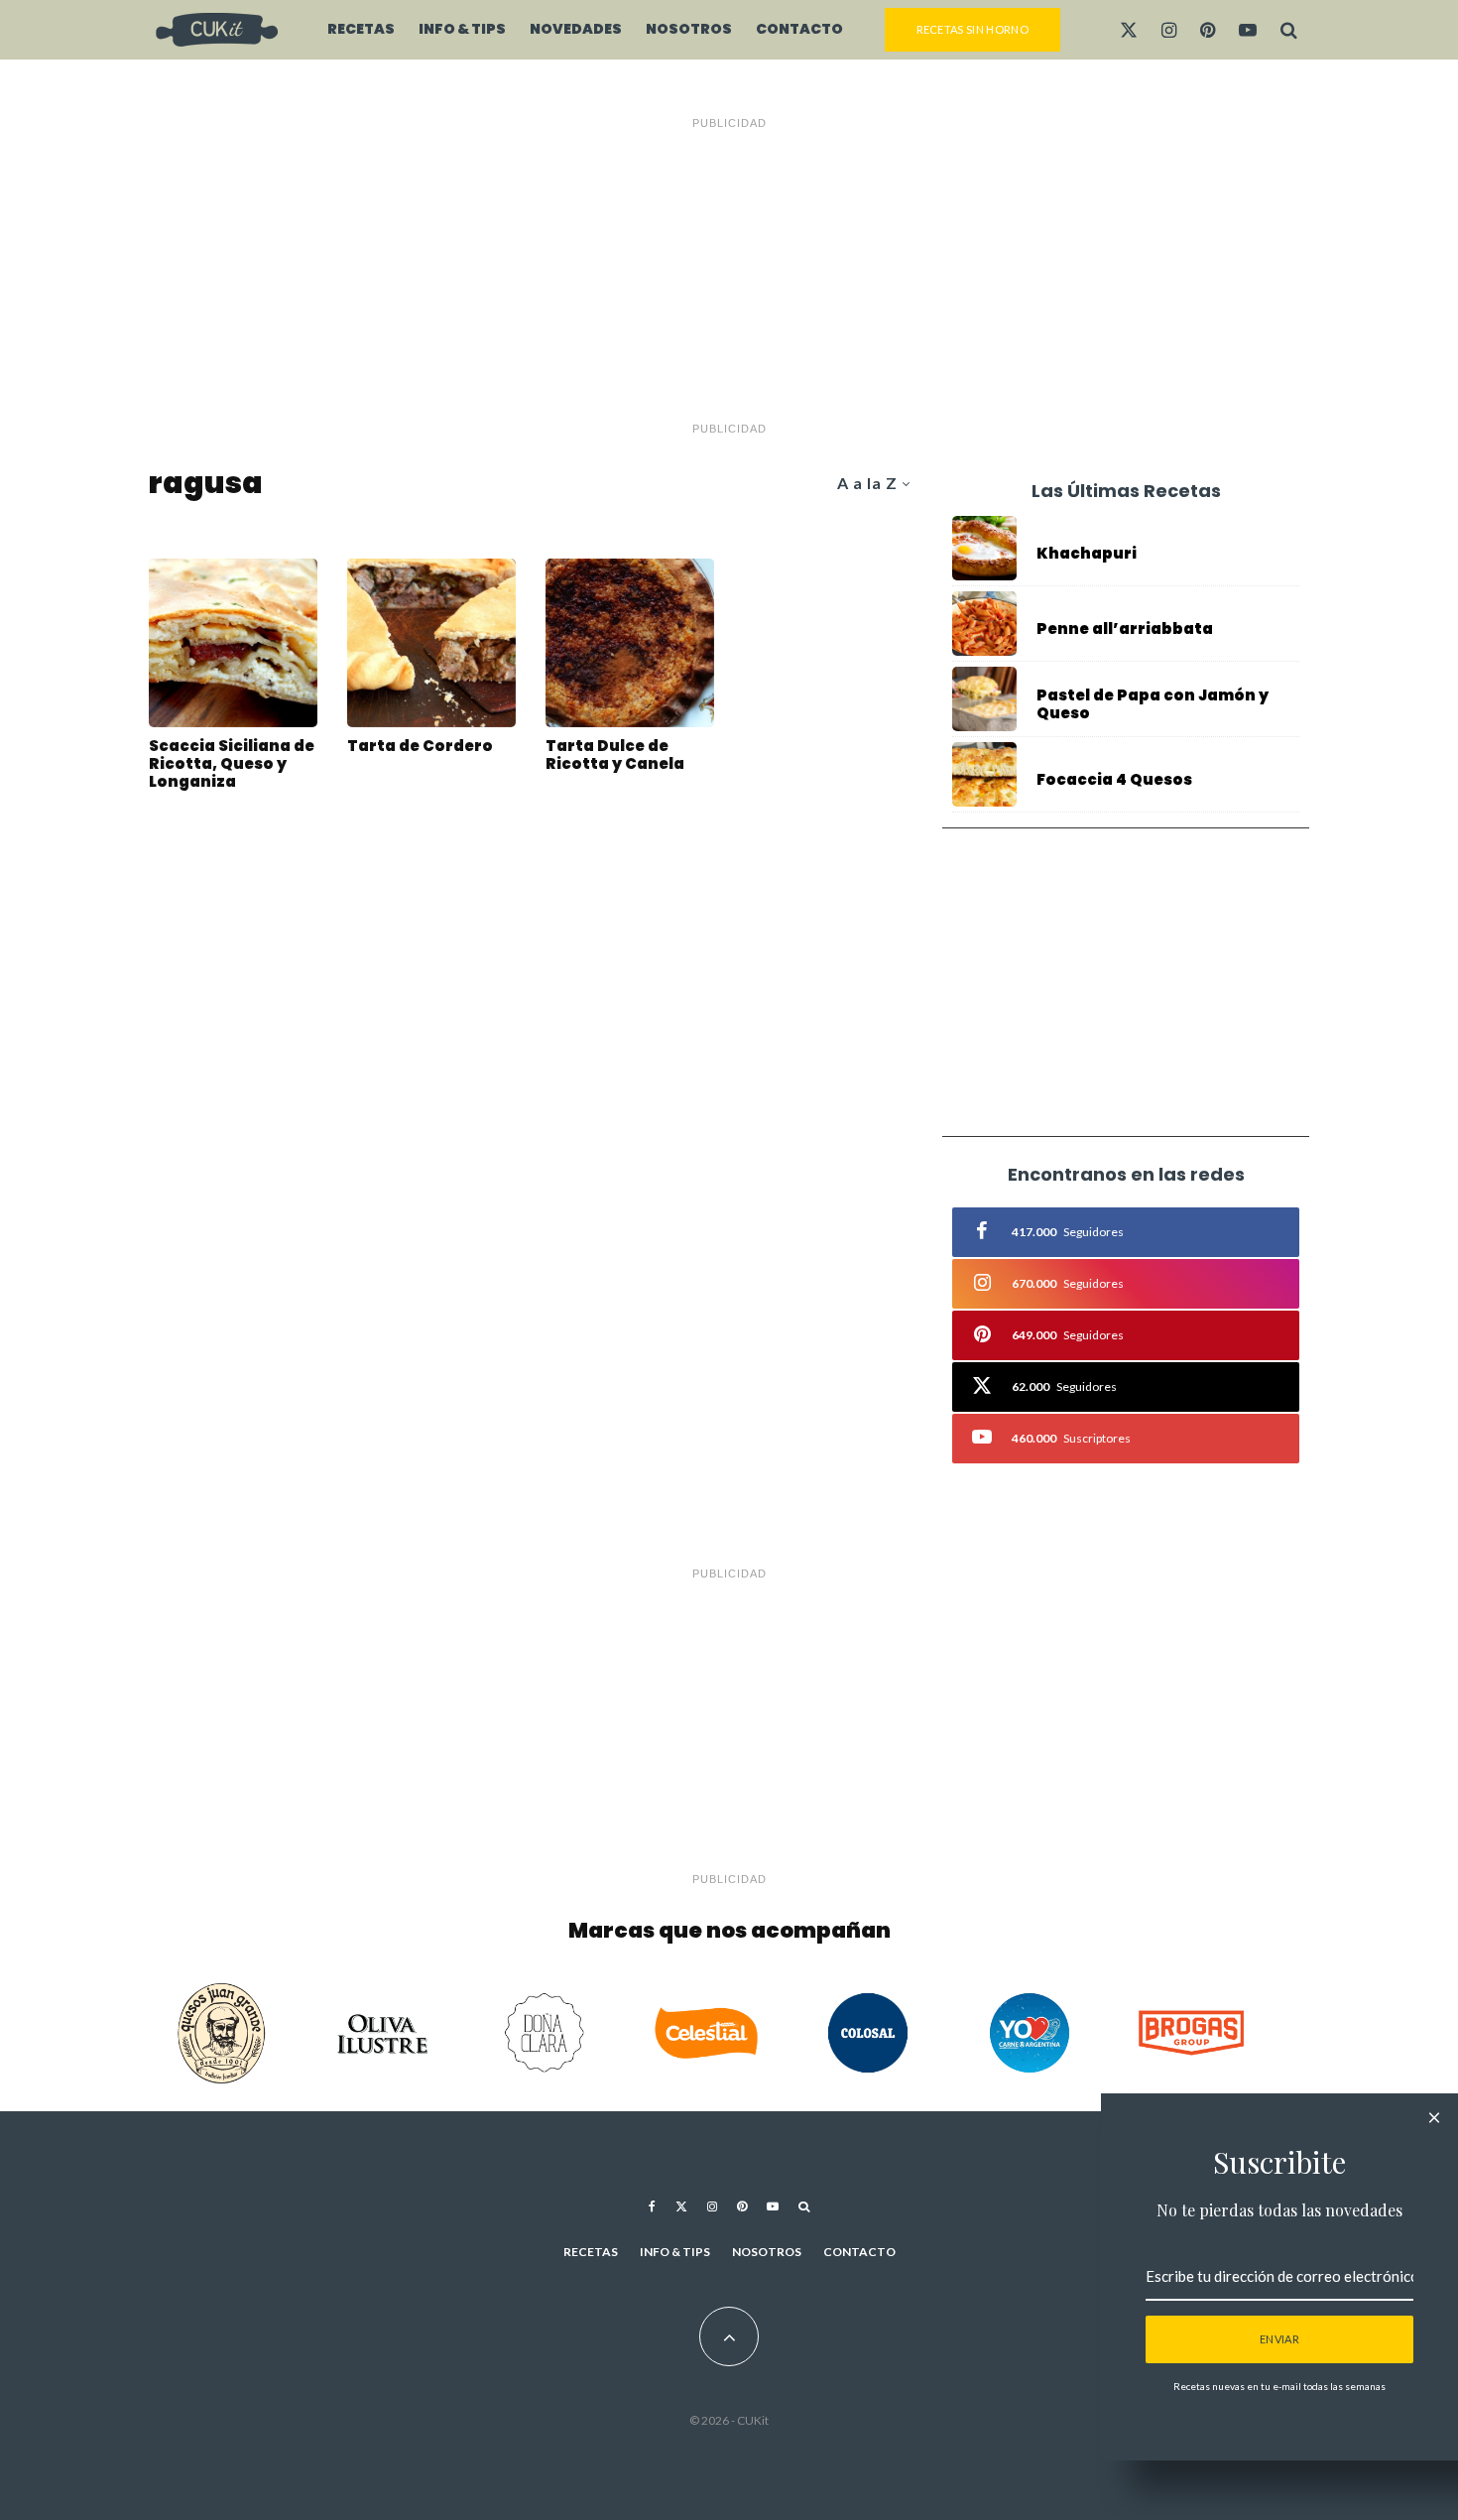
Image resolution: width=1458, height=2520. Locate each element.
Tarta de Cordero (420, 746)
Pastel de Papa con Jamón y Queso (1153, 704)
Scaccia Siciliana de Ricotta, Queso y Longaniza (232, 764)
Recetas (361, 29)
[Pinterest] (1208, 30)
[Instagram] (1169, 30)
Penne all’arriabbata (1125, 629)
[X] (1129, 30)
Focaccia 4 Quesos (1114, 780)
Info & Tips (462, 29)
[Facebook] (652, 2206)
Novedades (576, 29)
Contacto (799, 29)
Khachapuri (1087, 554)
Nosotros (689, 29)
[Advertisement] (729, 276)
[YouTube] (1248, 30)
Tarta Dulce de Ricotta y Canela (615, 755)
